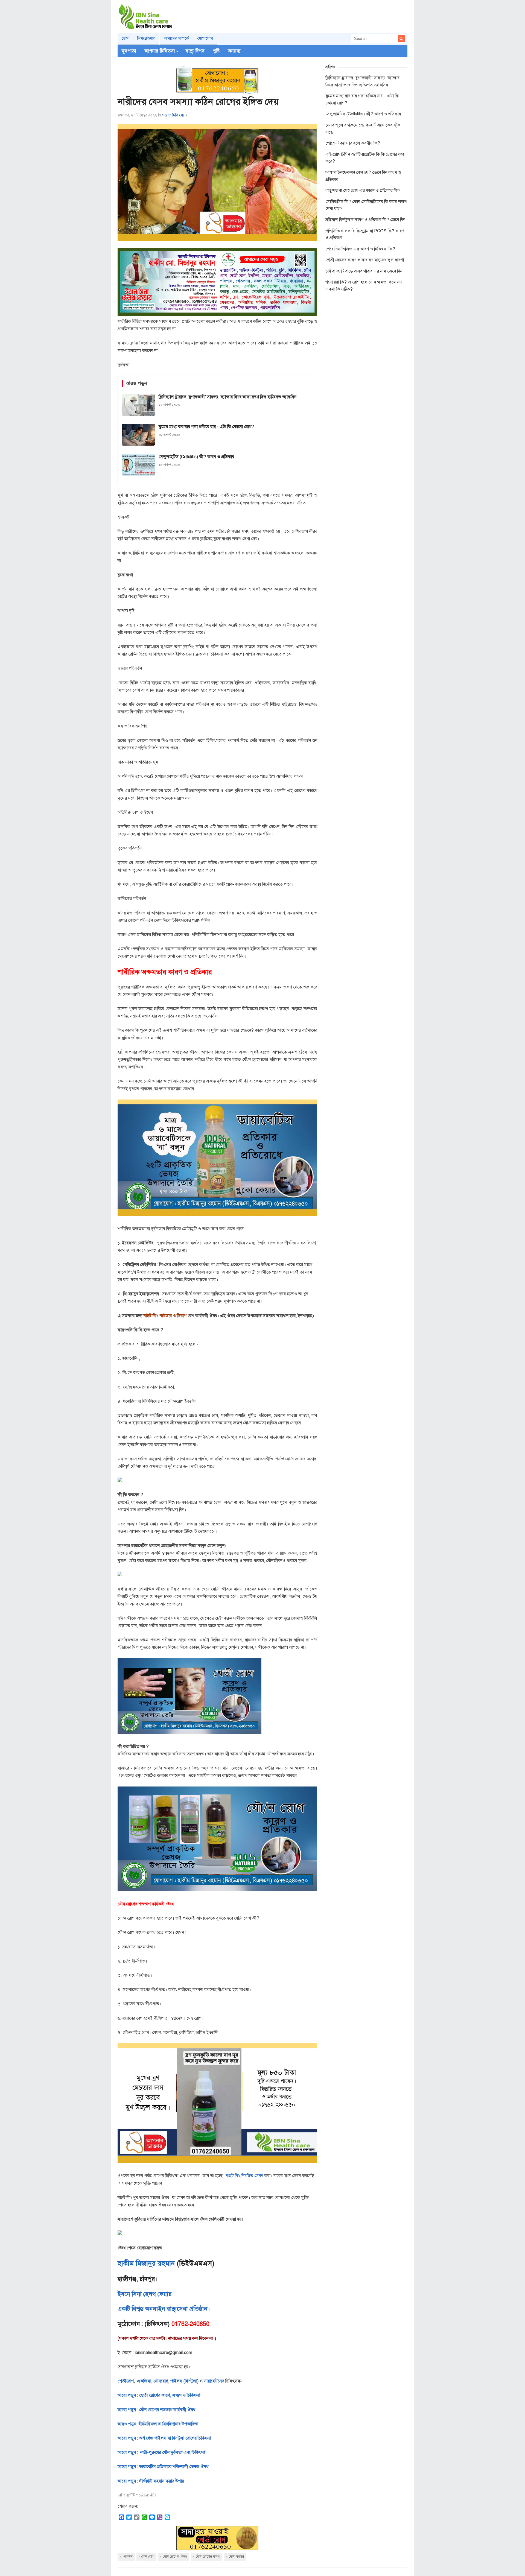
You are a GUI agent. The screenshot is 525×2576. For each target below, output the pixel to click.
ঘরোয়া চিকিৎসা (173, 115)
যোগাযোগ (205, 38)
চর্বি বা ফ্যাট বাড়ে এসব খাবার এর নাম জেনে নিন (364, 271)
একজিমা (144, 2381)
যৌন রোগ (148, 2557)
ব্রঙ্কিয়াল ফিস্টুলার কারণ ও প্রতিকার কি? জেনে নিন (365, 220)
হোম (125, 38)
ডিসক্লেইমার (146, 38)
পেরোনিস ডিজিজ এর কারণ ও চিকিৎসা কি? (360, 249)
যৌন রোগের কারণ (208, 2557)
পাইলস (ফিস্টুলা (183, 2381)
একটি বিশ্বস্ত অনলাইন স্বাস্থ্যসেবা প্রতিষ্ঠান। (164, 2309)
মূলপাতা (129, 51)
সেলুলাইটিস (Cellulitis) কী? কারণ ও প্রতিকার (363, 114)
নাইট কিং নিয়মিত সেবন (244, 2176)
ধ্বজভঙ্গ (128, 2557)
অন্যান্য (234, 51)
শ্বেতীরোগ (126, 2381)
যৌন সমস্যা (236, 2557)
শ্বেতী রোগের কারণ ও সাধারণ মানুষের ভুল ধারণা (365, 260)
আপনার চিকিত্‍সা (160, 51)
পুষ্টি (216, 51)
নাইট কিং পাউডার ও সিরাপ (165, 1316)
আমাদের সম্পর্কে (176, 38)
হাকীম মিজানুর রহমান (146, 2263)
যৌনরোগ (161, 2381)
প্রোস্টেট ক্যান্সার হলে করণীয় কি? (353, 143)
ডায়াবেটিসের (214, 2381)
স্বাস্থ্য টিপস (195, 51)
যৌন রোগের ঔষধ (175, 2557)
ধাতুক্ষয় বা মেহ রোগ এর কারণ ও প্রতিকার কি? (363, 191)
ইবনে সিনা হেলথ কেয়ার (145, 2294)
